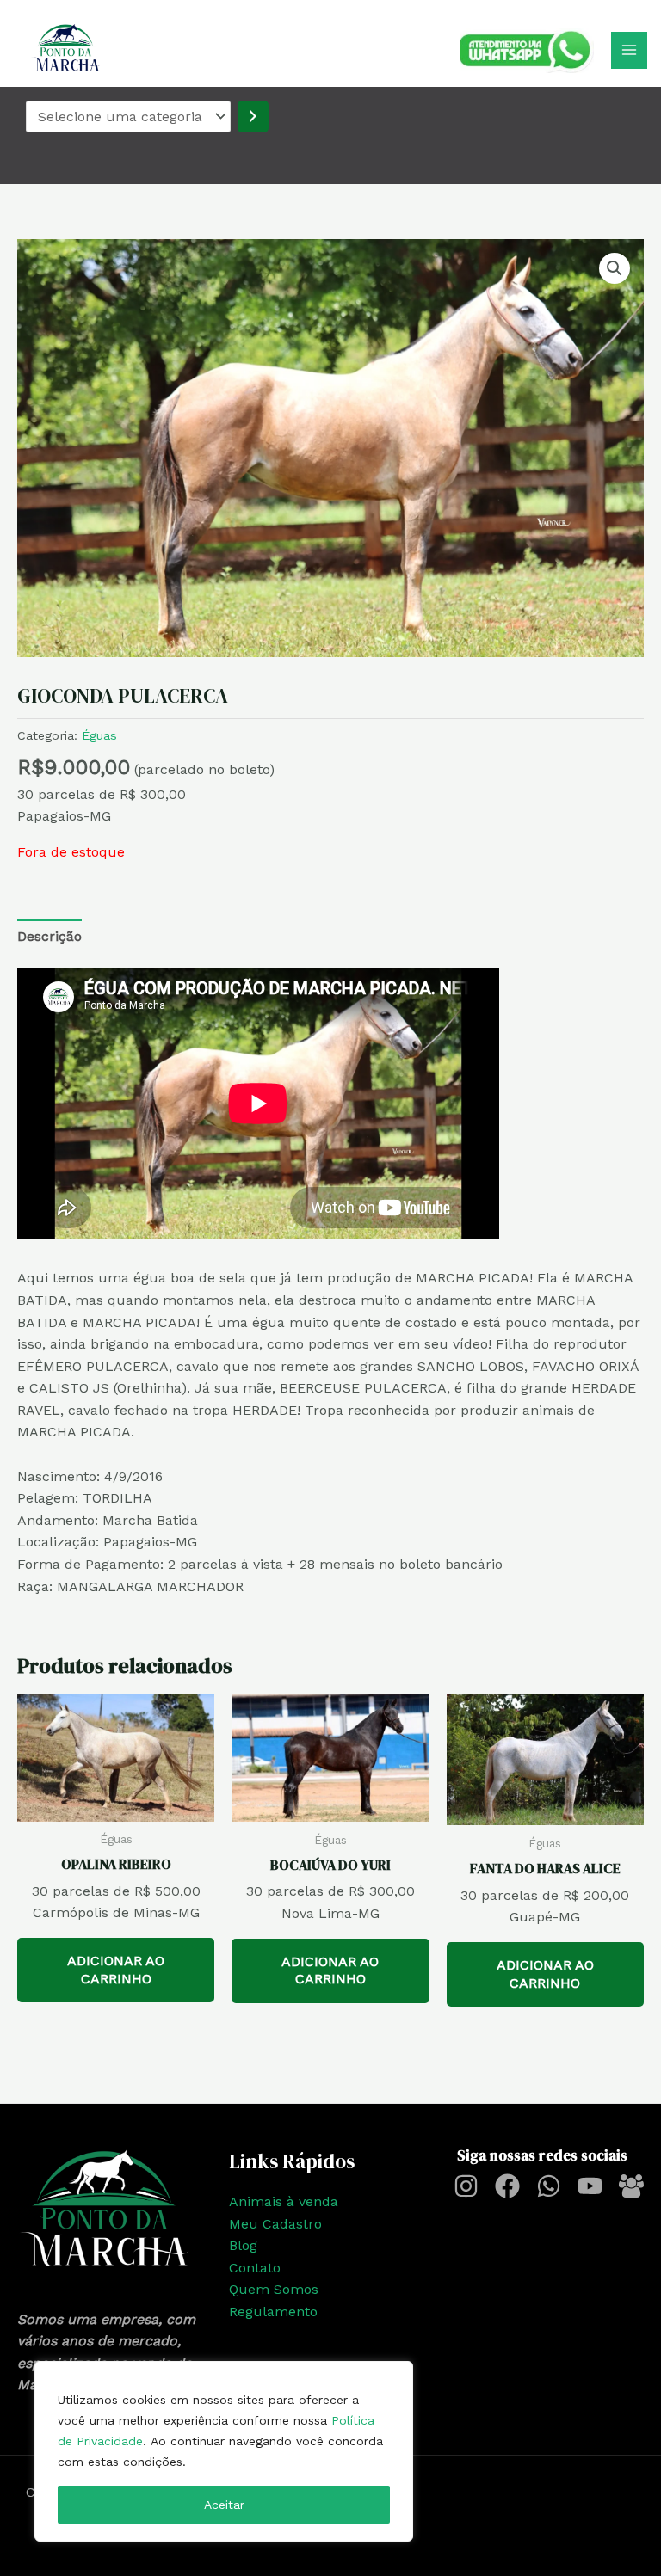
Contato (255, 2268)
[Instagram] (466, 2186)
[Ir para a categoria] (253, 117)
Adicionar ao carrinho (116, 1970)
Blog (243, 2245)
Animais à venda (284, 2201)
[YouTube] (590, 2186)
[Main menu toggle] (629, 50)
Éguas (99, 735)
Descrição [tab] (49, 936)
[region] (224, 2451)
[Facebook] (507, 2186)
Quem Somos (274, 2289)
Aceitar (224, 2505)
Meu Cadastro (275, 2224)
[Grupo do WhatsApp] (631, 2186)
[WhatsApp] (549, 2186)
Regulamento (273, 2312)
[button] (615, 268)
